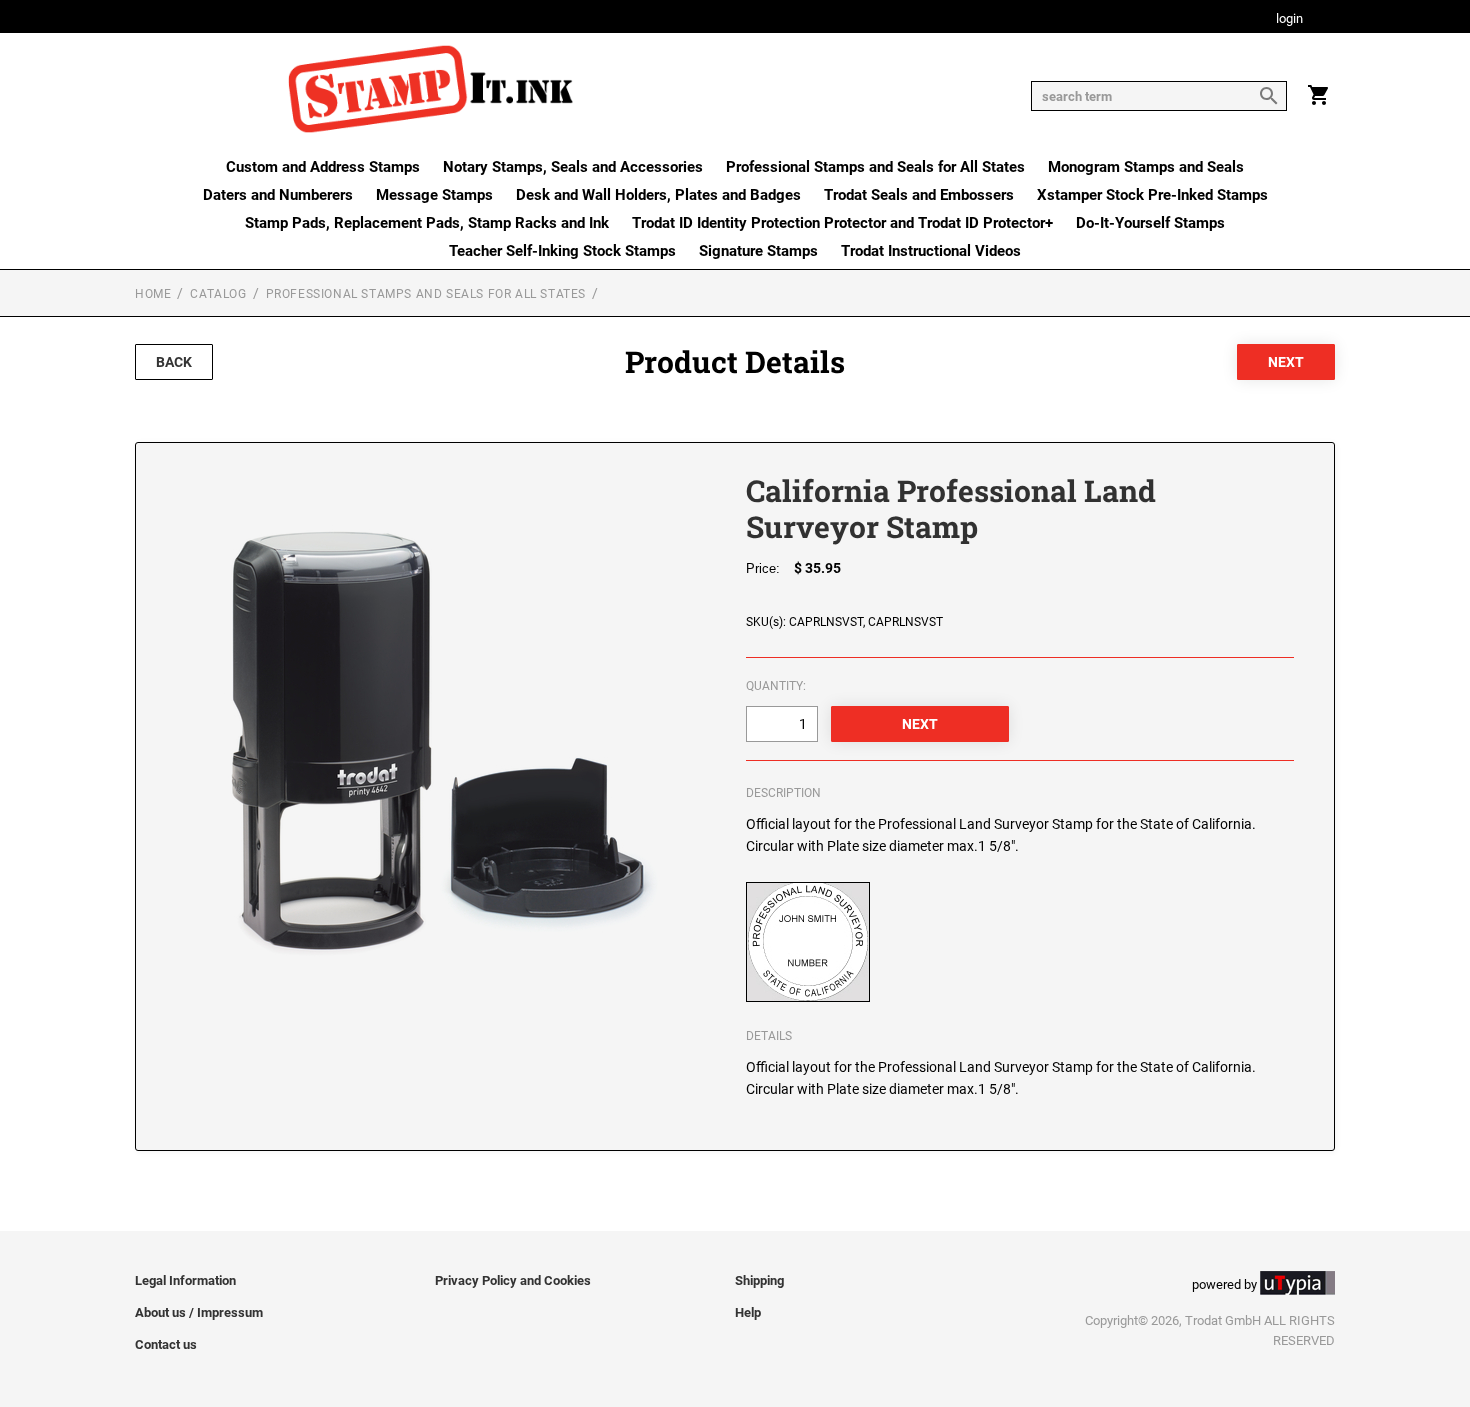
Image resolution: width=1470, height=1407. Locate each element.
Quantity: (776, 686)
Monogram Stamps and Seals (1146, 167)
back (174, 362)
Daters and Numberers (278, 195)
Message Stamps (434, 195)
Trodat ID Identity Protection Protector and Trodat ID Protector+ (842, 223)
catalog (218, 294)
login (1289, 19)
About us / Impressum (199, 1312)
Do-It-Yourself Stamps (1150, 223)
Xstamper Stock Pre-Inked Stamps (1152, 195)
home (153, 294)
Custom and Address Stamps (323, 167)
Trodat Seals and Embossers (919, 195)
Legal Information (185, 1280)
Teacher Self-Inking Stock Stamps (562, 251)
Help (748, 1312)
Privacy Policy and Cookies (513, 1280)
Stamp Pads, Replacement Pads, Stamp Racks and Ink (427, 223)
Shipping (759, 1280)
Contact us (166, 1344)
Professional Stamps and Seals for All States (875, 167)
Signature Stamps (758, 251)
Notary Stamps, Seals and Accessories (573, 167)
